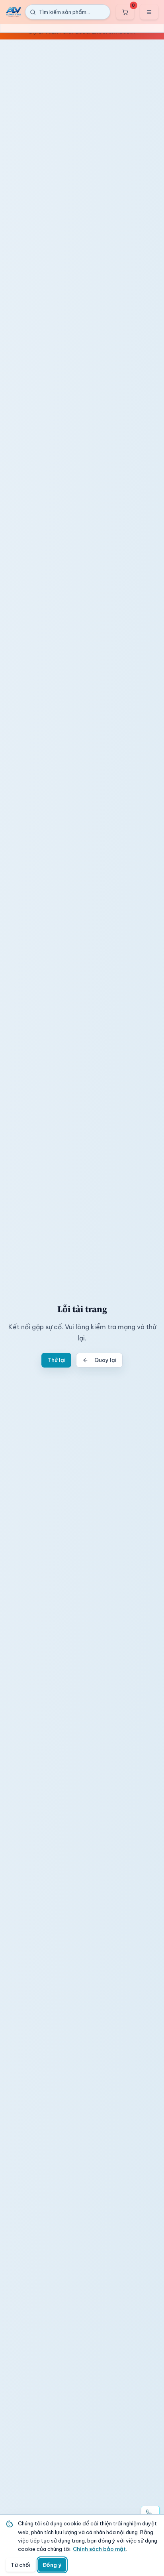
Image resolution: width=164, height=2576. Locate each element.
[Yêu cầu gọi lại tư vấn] (150, 2513)
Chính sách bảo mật (99, 2549)
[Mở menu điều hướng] (149, 12)
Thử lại (56, 1360)
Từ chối (20, 2565)
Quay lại (105, 1360)
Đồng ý (52, 2565)
